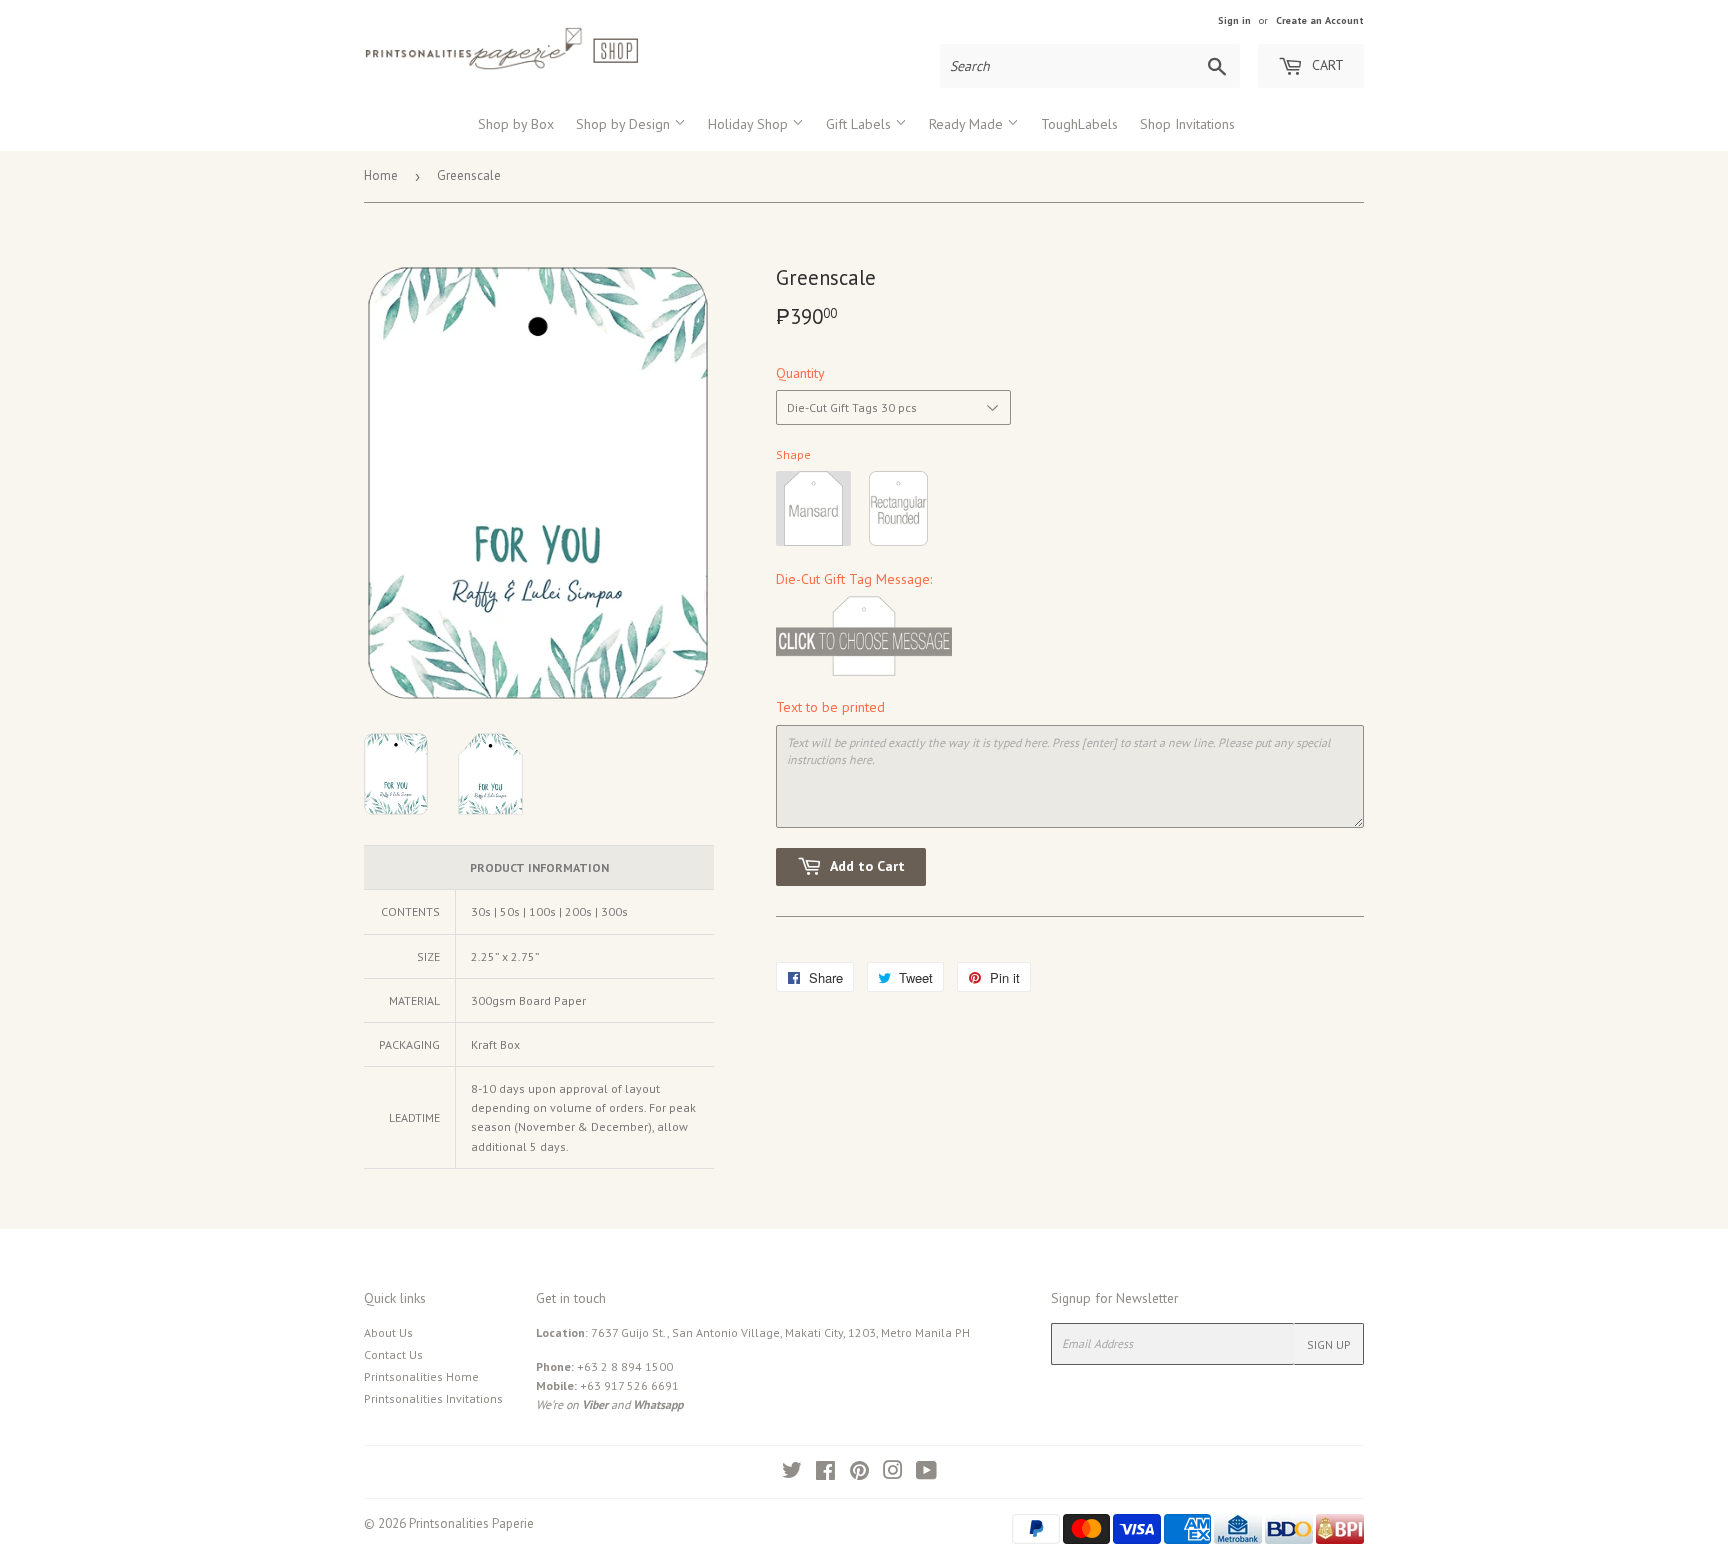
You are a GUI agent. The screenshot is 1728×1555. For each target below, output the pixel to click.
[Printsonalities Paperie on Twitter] (792, 1473)
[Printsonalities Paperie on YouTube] (926, 1473)
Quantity (800, 373)
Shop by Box (516, 124)
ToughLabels (1079, 124)
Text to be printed (830, 707)
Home (381, 175)
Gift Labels (860, 124)
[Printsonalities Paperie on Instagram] (893, 1473)
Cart (1326, 65)
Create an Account (1320, 20)
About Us (388, 1332)
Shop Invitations (1187, 124)
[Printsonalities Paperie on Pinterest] (859, 1473)
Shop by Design (625, 124)
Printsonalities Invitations (433, 1398)
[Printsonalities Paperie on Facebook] (825, 1473)
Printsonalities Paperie (471, 1523)
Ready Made (968, 124)
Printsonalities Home (421, 1376)
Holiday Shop (750, 124)
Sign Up (1329, 1344)
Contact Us (393, 1354)
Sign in (1234, 20)
